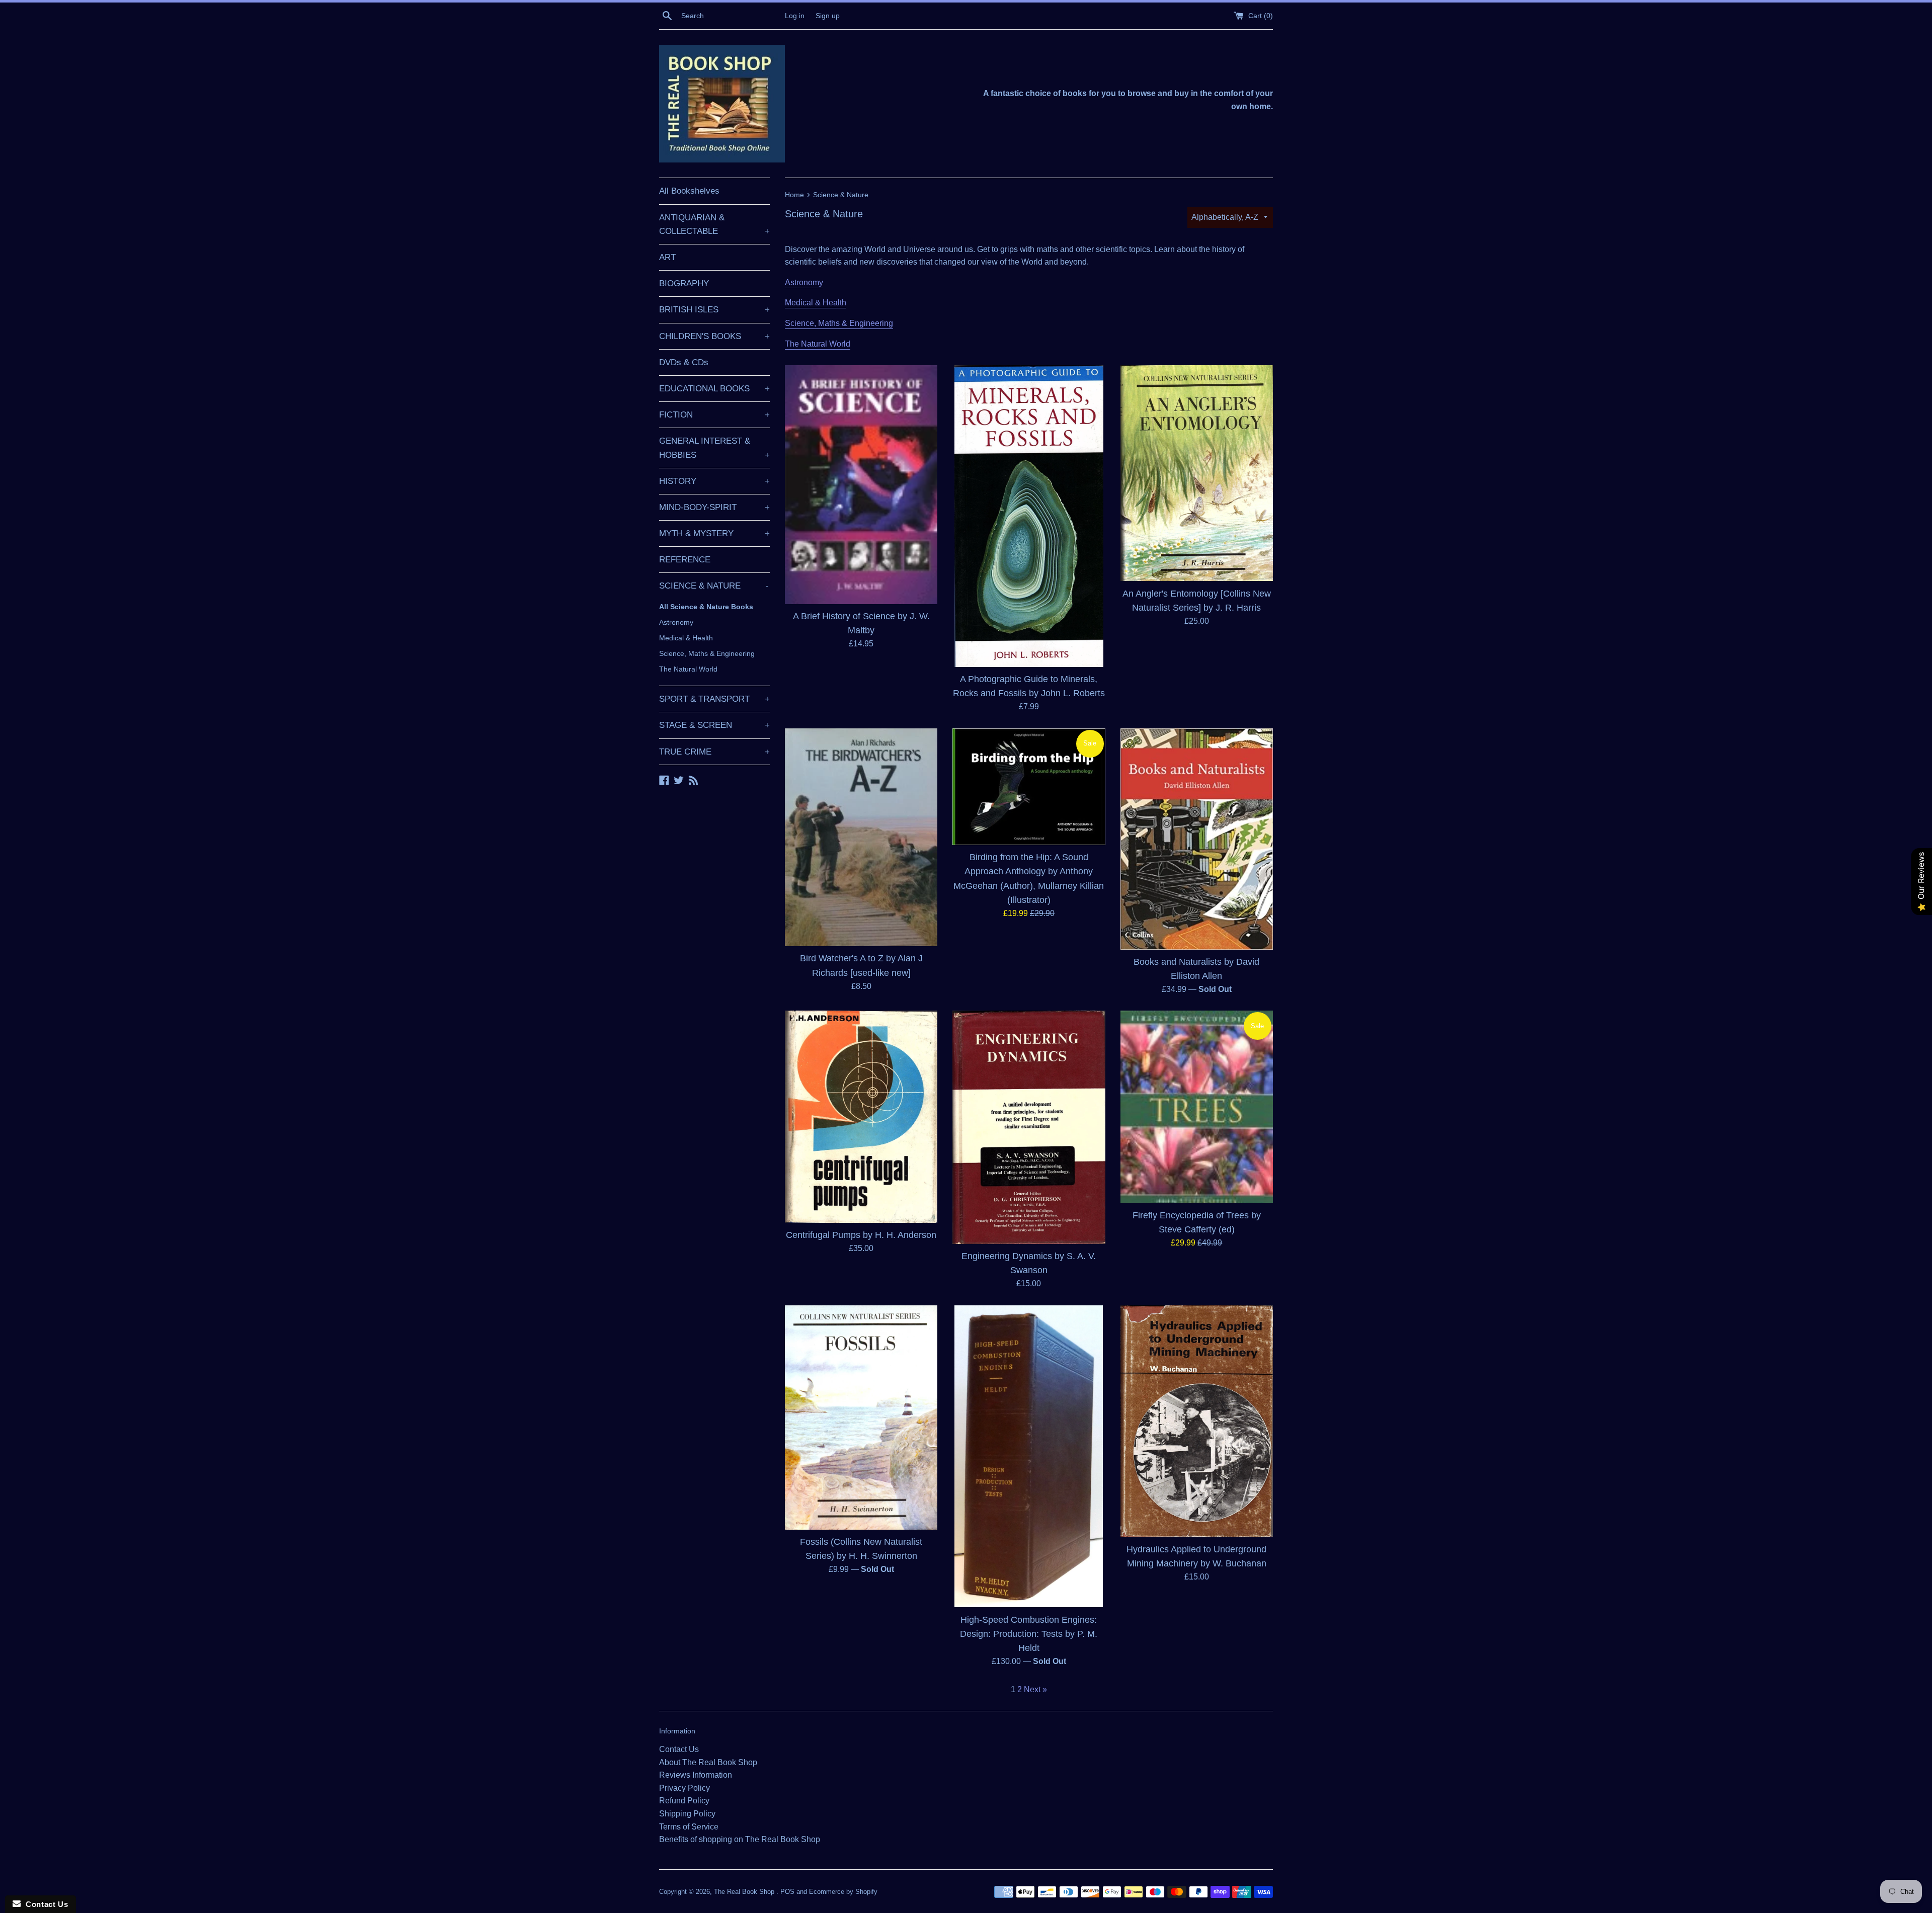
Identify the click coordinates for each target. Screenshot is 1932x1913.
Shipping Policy (687, 1814)
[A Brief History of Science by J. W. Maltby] (861, 485)
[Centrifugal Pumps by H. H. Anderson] (861, 1117)
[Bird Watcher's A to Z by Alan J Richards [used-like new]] (861, 838)
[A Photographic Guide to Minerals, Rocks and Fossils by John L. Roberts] (1029, 516)
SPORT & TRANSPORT (714, 699)
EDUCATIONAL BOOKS (714, 389)
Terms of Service (689, 1827)
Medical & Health (686, 638)
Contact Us (679, 1749)
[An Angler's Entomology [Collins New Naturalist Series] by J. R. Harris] (1197, 473)
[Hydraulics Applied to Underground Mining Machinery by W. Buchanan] (1197, 1421)
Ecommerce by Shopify (843, 1892)
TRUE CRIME (714, 752)
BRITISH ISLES (714, 310)
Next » (1035, 1689)
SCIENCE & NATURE (714, 586)
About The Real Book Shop (708, 1762)
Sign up (828, 16)
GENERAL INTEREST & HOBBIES (714, 448)
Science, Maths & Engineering (707, 653)
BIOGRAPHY (684, 283)
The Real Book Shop (745, 1892)
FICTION (714, 415)
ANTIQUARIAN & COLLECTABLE (714, 224)
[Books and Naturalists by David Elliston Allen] (1197, 839)
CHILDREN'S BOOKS (714, 336)
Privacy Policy (685, 1788)
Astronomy (676, 622)
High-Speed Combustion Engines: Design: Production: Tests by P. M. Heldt (1029, 1634)
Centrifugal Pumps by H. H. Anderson (861, 1235)
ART (667, 257)
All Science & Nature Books (706, 607)
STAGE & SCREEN (714, 725)
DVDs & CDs (684, 362)
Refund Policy (684, 1801)
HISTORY (714, 481)
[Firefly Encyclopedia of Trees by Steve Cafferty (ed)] (1197, 1107)
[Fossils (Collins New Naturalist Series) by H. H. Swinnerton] (861, 1418)
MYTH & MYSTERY (714, 533)
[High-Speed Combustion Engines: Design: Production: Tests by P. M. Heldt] (1029, 1457)
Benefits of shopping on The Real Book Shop (740, 1839)
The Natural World (688, 669)
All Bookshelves (689, 191)
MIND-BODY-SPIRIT (714, 507)
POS (787, 1892)
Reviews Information (696, 1775)
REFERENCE (685, 560)
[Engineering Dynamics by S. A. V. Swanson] (1029, 1127)
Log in (795, 16)
